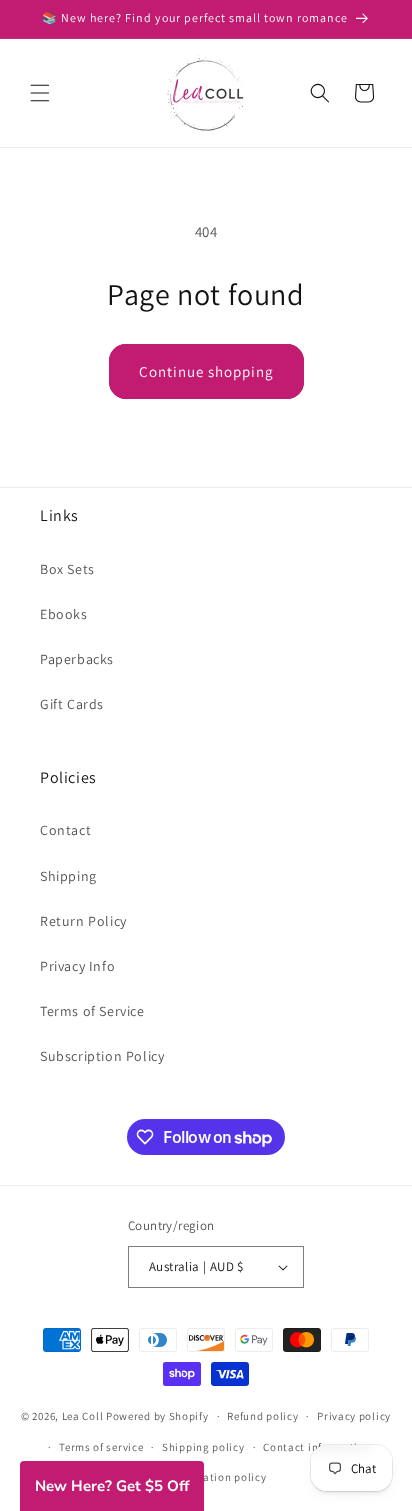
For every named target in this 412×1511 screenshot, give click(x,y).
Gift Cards (72, 704)
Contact (65, 830)
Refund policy (262, 1416)
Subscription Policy (102, 1056)
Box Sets (67, 569)
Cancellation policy (215, 1477)
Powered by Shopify (157, 1416)
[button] (40, 93)
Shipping (68, 876)
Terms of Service (92, 1011)
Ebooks (64, 614)
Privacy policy (354, 1416)
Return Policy (83, 921)
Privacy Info (77, 966)
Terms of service (101, 1447)
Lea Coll (83, 1416)
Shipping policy (203, 1447)
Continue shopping (206, 371)
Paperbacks (77, 659)
